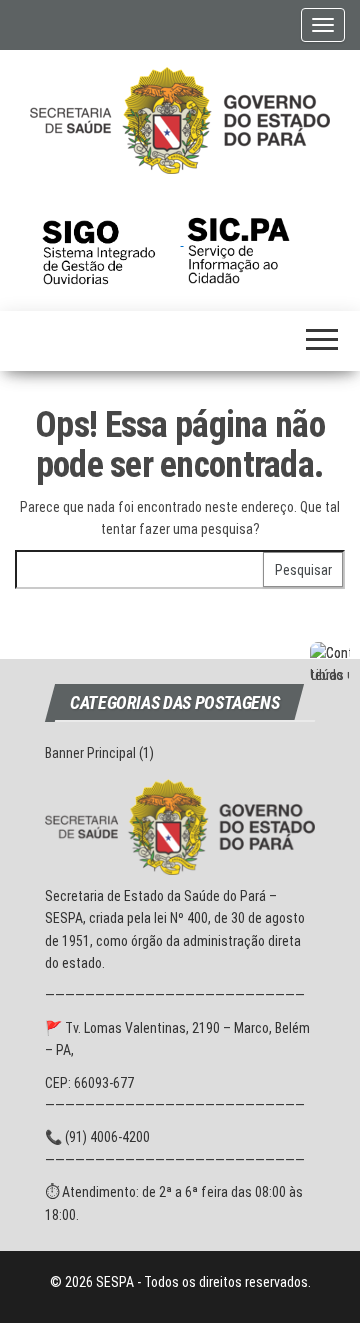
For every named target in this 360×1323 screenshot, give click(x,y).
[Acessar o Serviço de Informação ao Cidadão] (253, 240)
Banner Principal (90, 753)
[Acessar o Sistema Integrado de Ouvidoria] (111, 240)
